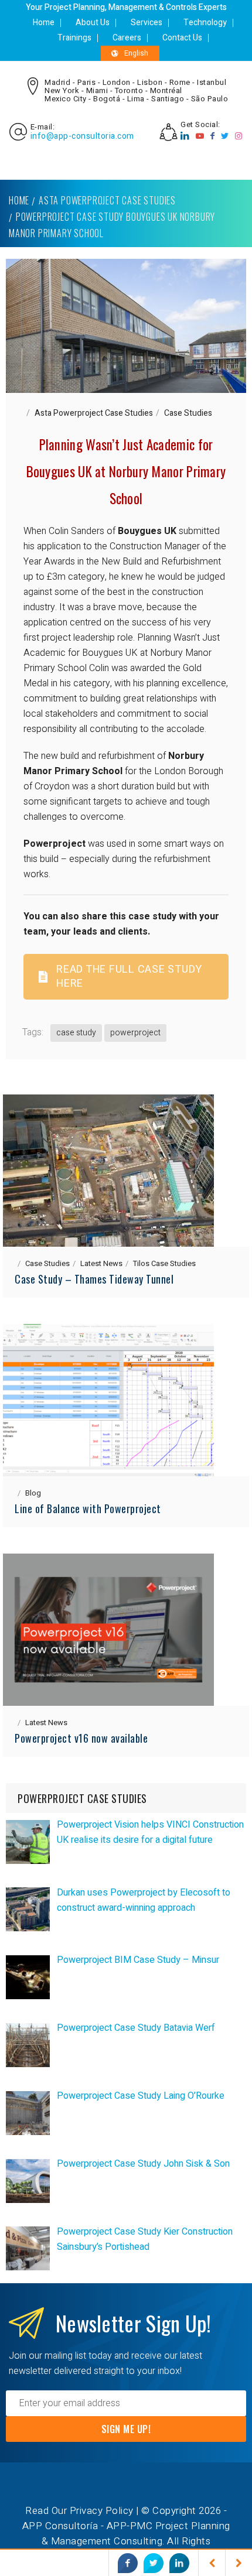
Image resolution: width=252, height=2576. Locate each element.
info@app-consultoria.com (82, 136)
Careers (127, 38)
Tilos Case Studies (164, 1263)
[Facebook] (213, 136)
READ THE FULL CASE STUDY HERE (129, 976)
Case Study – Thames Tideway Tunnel (94, 1279)
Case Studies (188, 413)
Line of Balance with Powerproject (88, 1508)
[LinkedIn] (185, 136)
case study (76, 1033)
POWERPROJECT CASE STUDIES (82, 1798)
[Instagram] (239, 136)
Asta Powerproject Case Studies (107, 200)
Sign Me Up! (126, 2429)
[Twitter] (225, 136)
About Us (93, 23)
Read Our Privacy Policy (79, 2511)
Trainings (74, 38)
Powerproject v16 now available (81, 1738)
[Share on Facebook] (128, 2563)
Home (44, 23)
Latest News (101, 1263)
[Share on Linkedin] (179, 2563)
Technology (205, 23)
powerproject (135, 1033)
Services (147, 23)
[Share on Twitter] (154, 2563)
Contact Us (182, 38)
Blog (33, 1493)
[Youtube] (200, 136)
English (136, 53)
